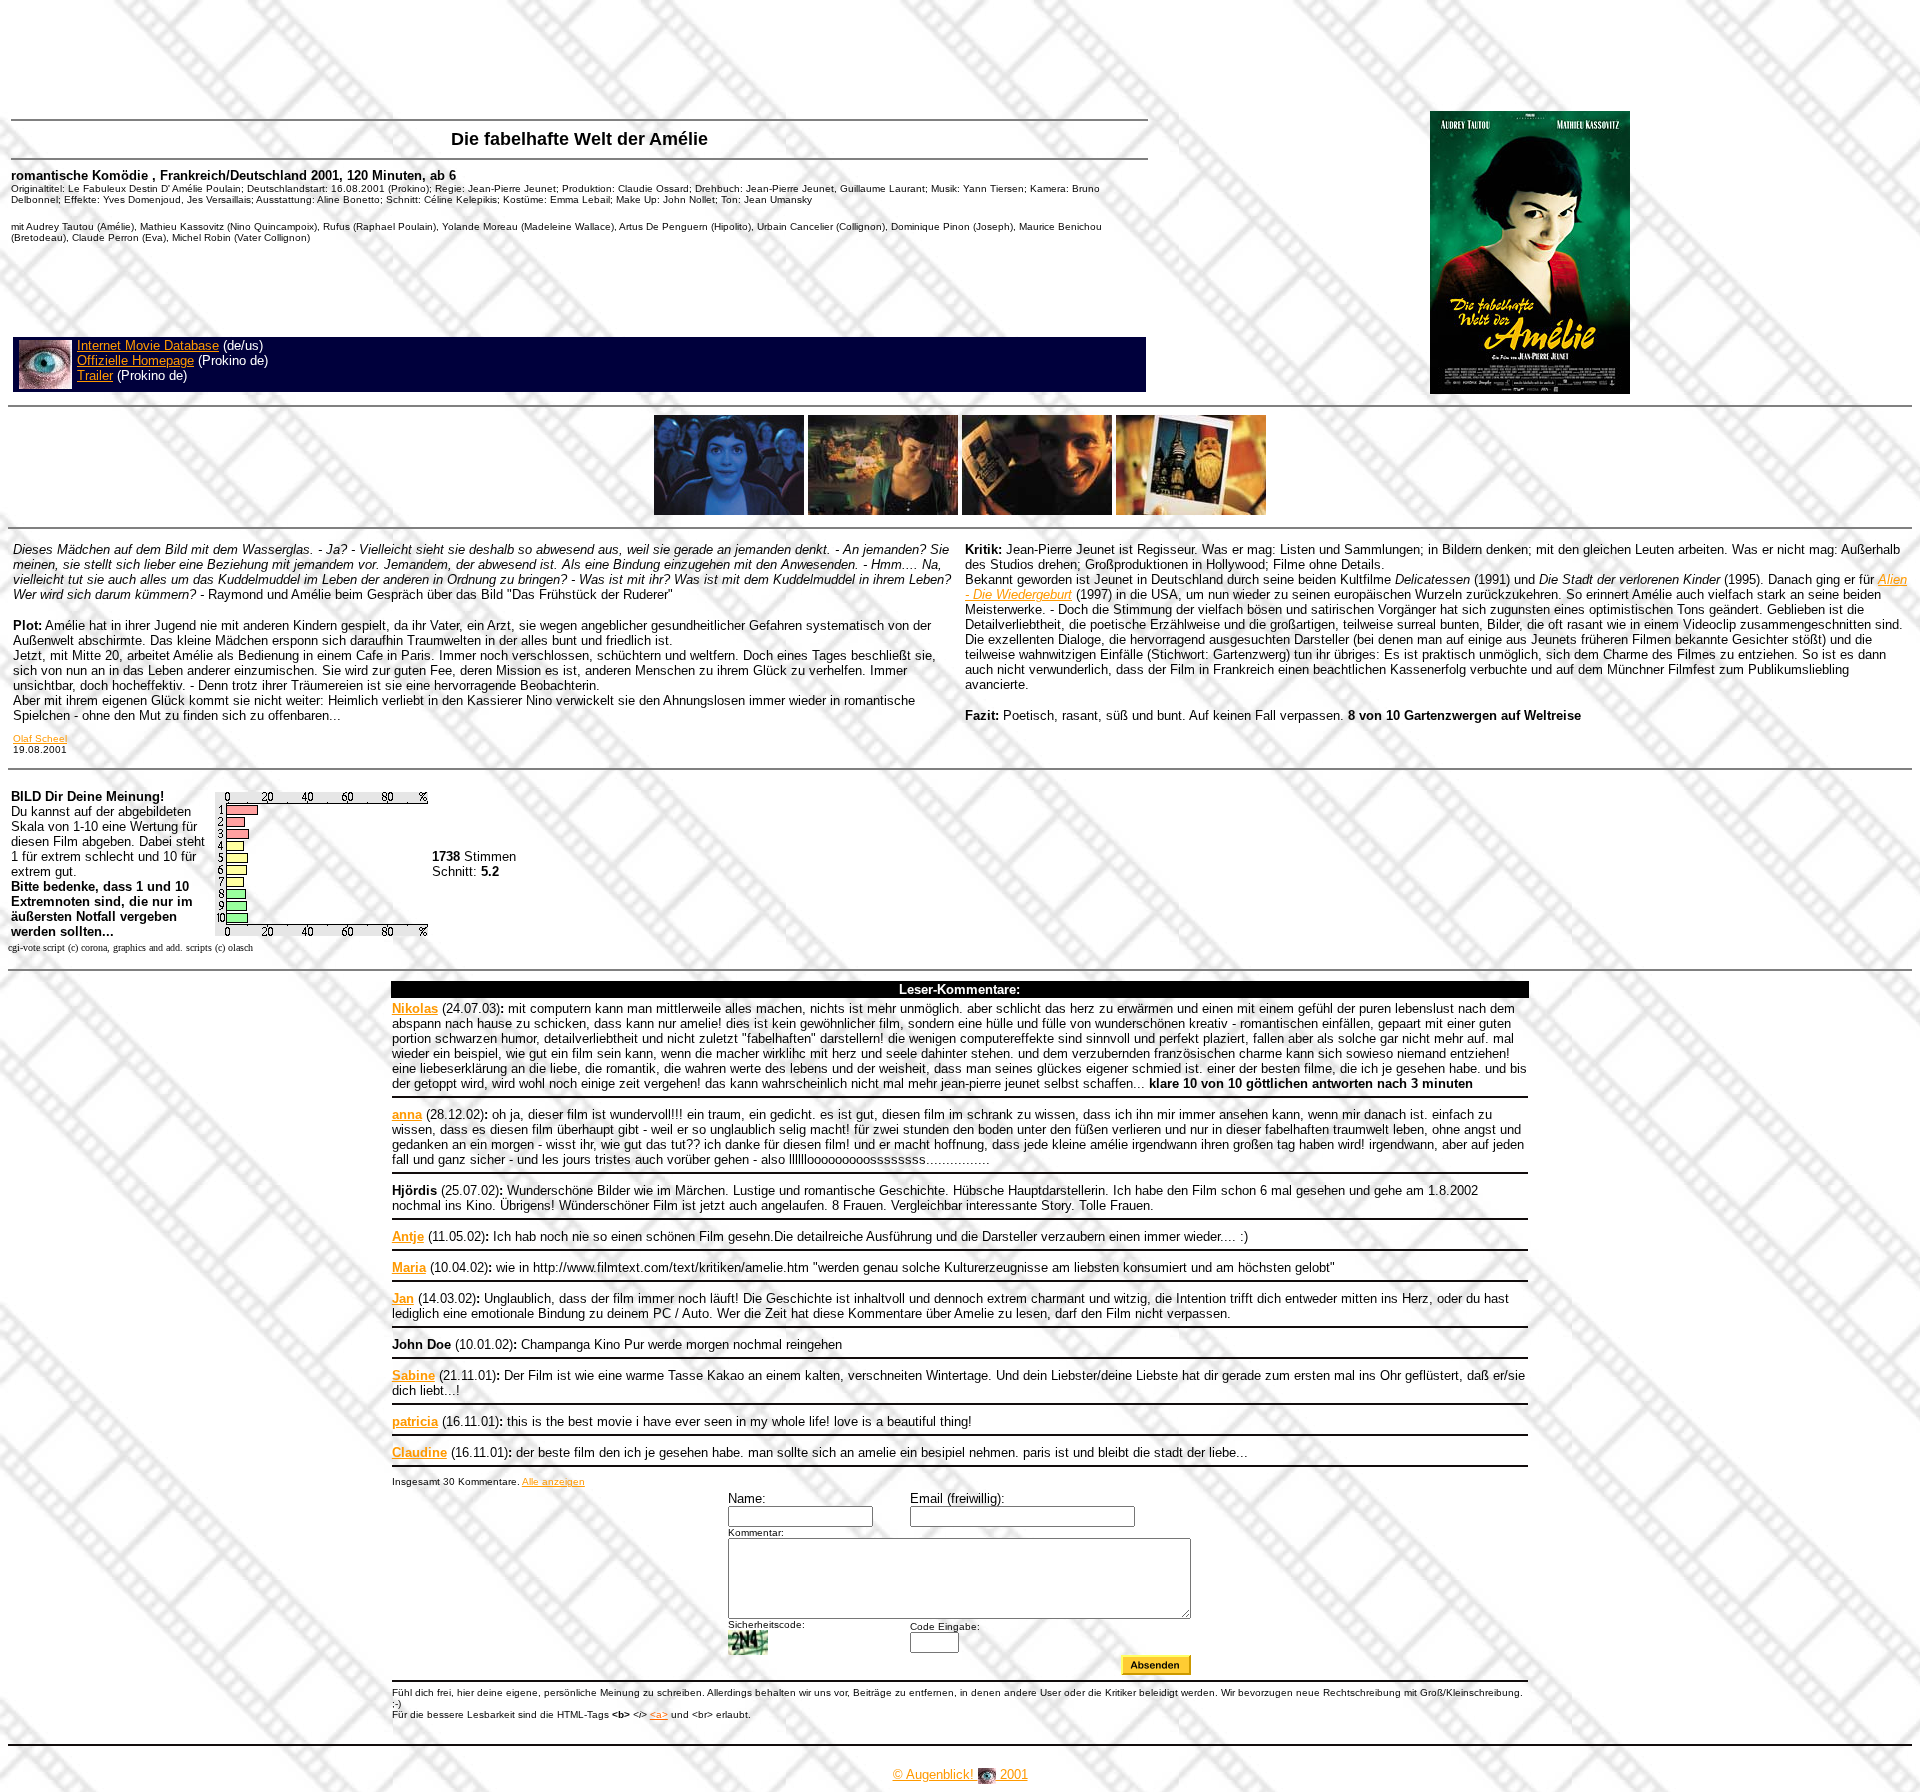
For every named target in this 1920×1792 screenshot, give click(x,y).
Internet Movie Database (148, 345)
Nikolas (415, 1008)
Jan (403, 1298)
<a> (659, 1714)
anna (407, 1114)
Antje (408, 1236)
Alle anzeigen (553, 1481)
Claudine (419, 1452)
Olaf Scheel (40, 738)
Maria (409, 1267)
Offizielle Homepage (135, 360)
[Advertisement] (374, 55)
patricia (415, 1421)
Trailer (95, 375)
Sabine (413, 1375)
